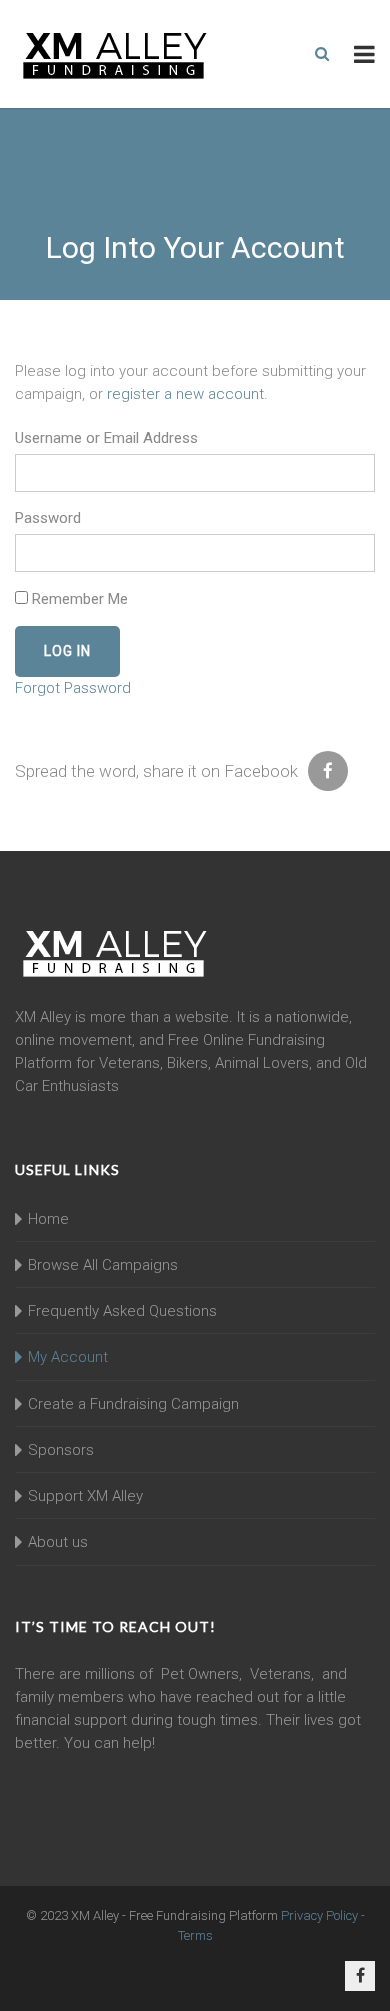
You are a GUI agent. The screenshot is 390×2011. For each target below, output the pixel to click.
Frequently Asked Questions (122, 1311)
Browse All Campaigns (103, 1265)
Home (48, 1219)
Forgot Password (73, 688)
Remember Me (78, 599)
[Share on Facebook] (328, 771)
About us (58, 1542)
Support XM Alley (85, 1496)
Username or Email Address (106, 438)
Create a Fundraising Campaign (133, 1404)
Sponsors (61, 1450)
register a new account (185, 394)
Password (48, 518)
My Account (68, 1357)
